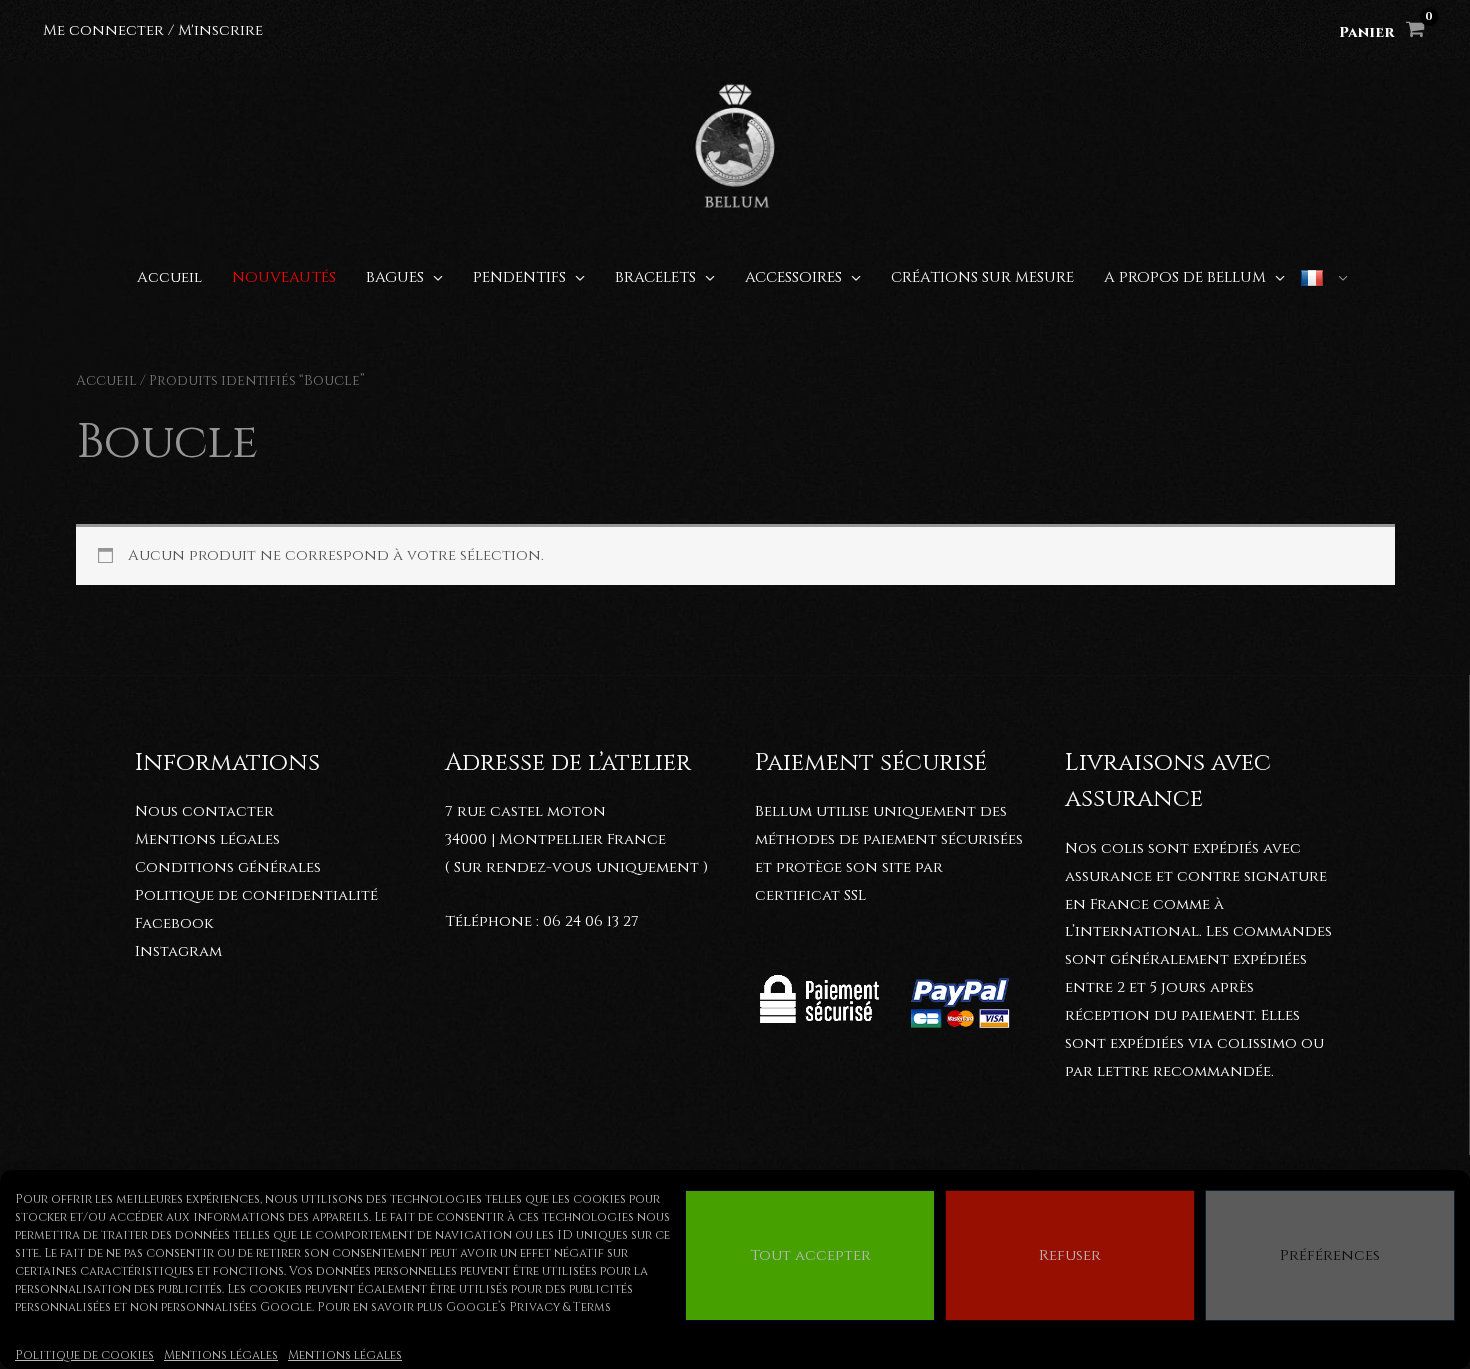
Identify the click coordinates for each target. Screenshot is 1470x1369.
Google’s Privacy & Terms (528, 1307)
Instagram (178, 951)
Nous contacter (204, 811)
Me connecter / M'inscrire (153, 30)
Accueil (106, 381)
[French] (1324, 278)
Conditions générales (228, 867)
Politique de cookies (84, 1355)
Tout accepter (810, 1255)
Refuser (1070, 1255)
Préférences (1330, 1255)
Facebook (174, 923)
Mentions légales (221, 1355)
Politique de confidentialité (256, 895)
